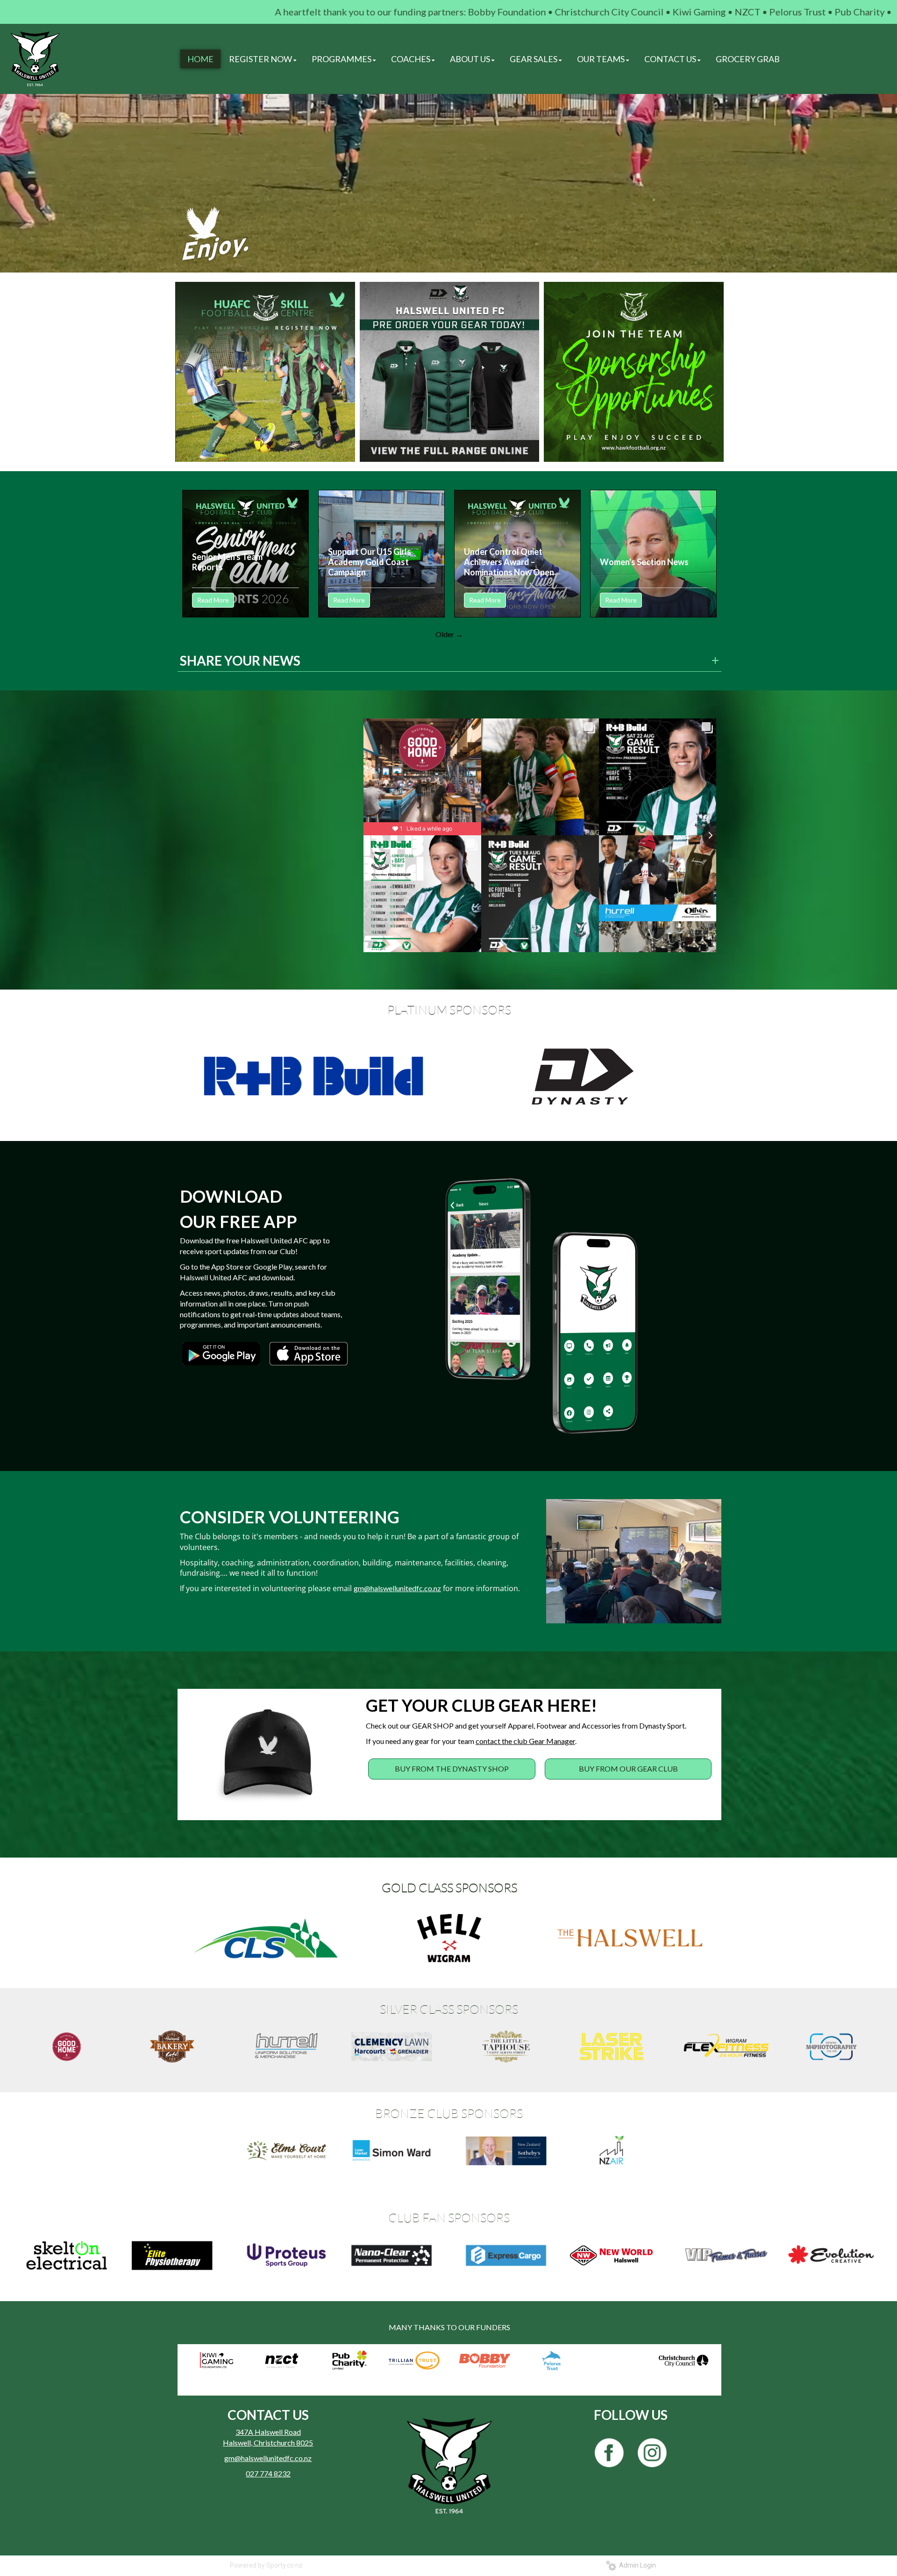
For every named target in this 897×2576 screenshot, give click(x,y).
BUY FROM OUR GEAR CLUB (628, 1769)
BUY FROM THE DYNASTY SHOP (452, 1769)
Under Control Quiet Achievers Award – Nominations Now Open (509, 562)
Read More (213, 600)
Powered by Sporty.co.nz (266, 2565)
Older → (449, 634)
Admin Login (636, 2565)
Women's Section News (644, 562)
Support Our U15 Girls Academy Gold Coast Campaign (370, 562)
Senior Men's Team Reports (227, 562)
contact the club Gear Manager (525, 1741)
